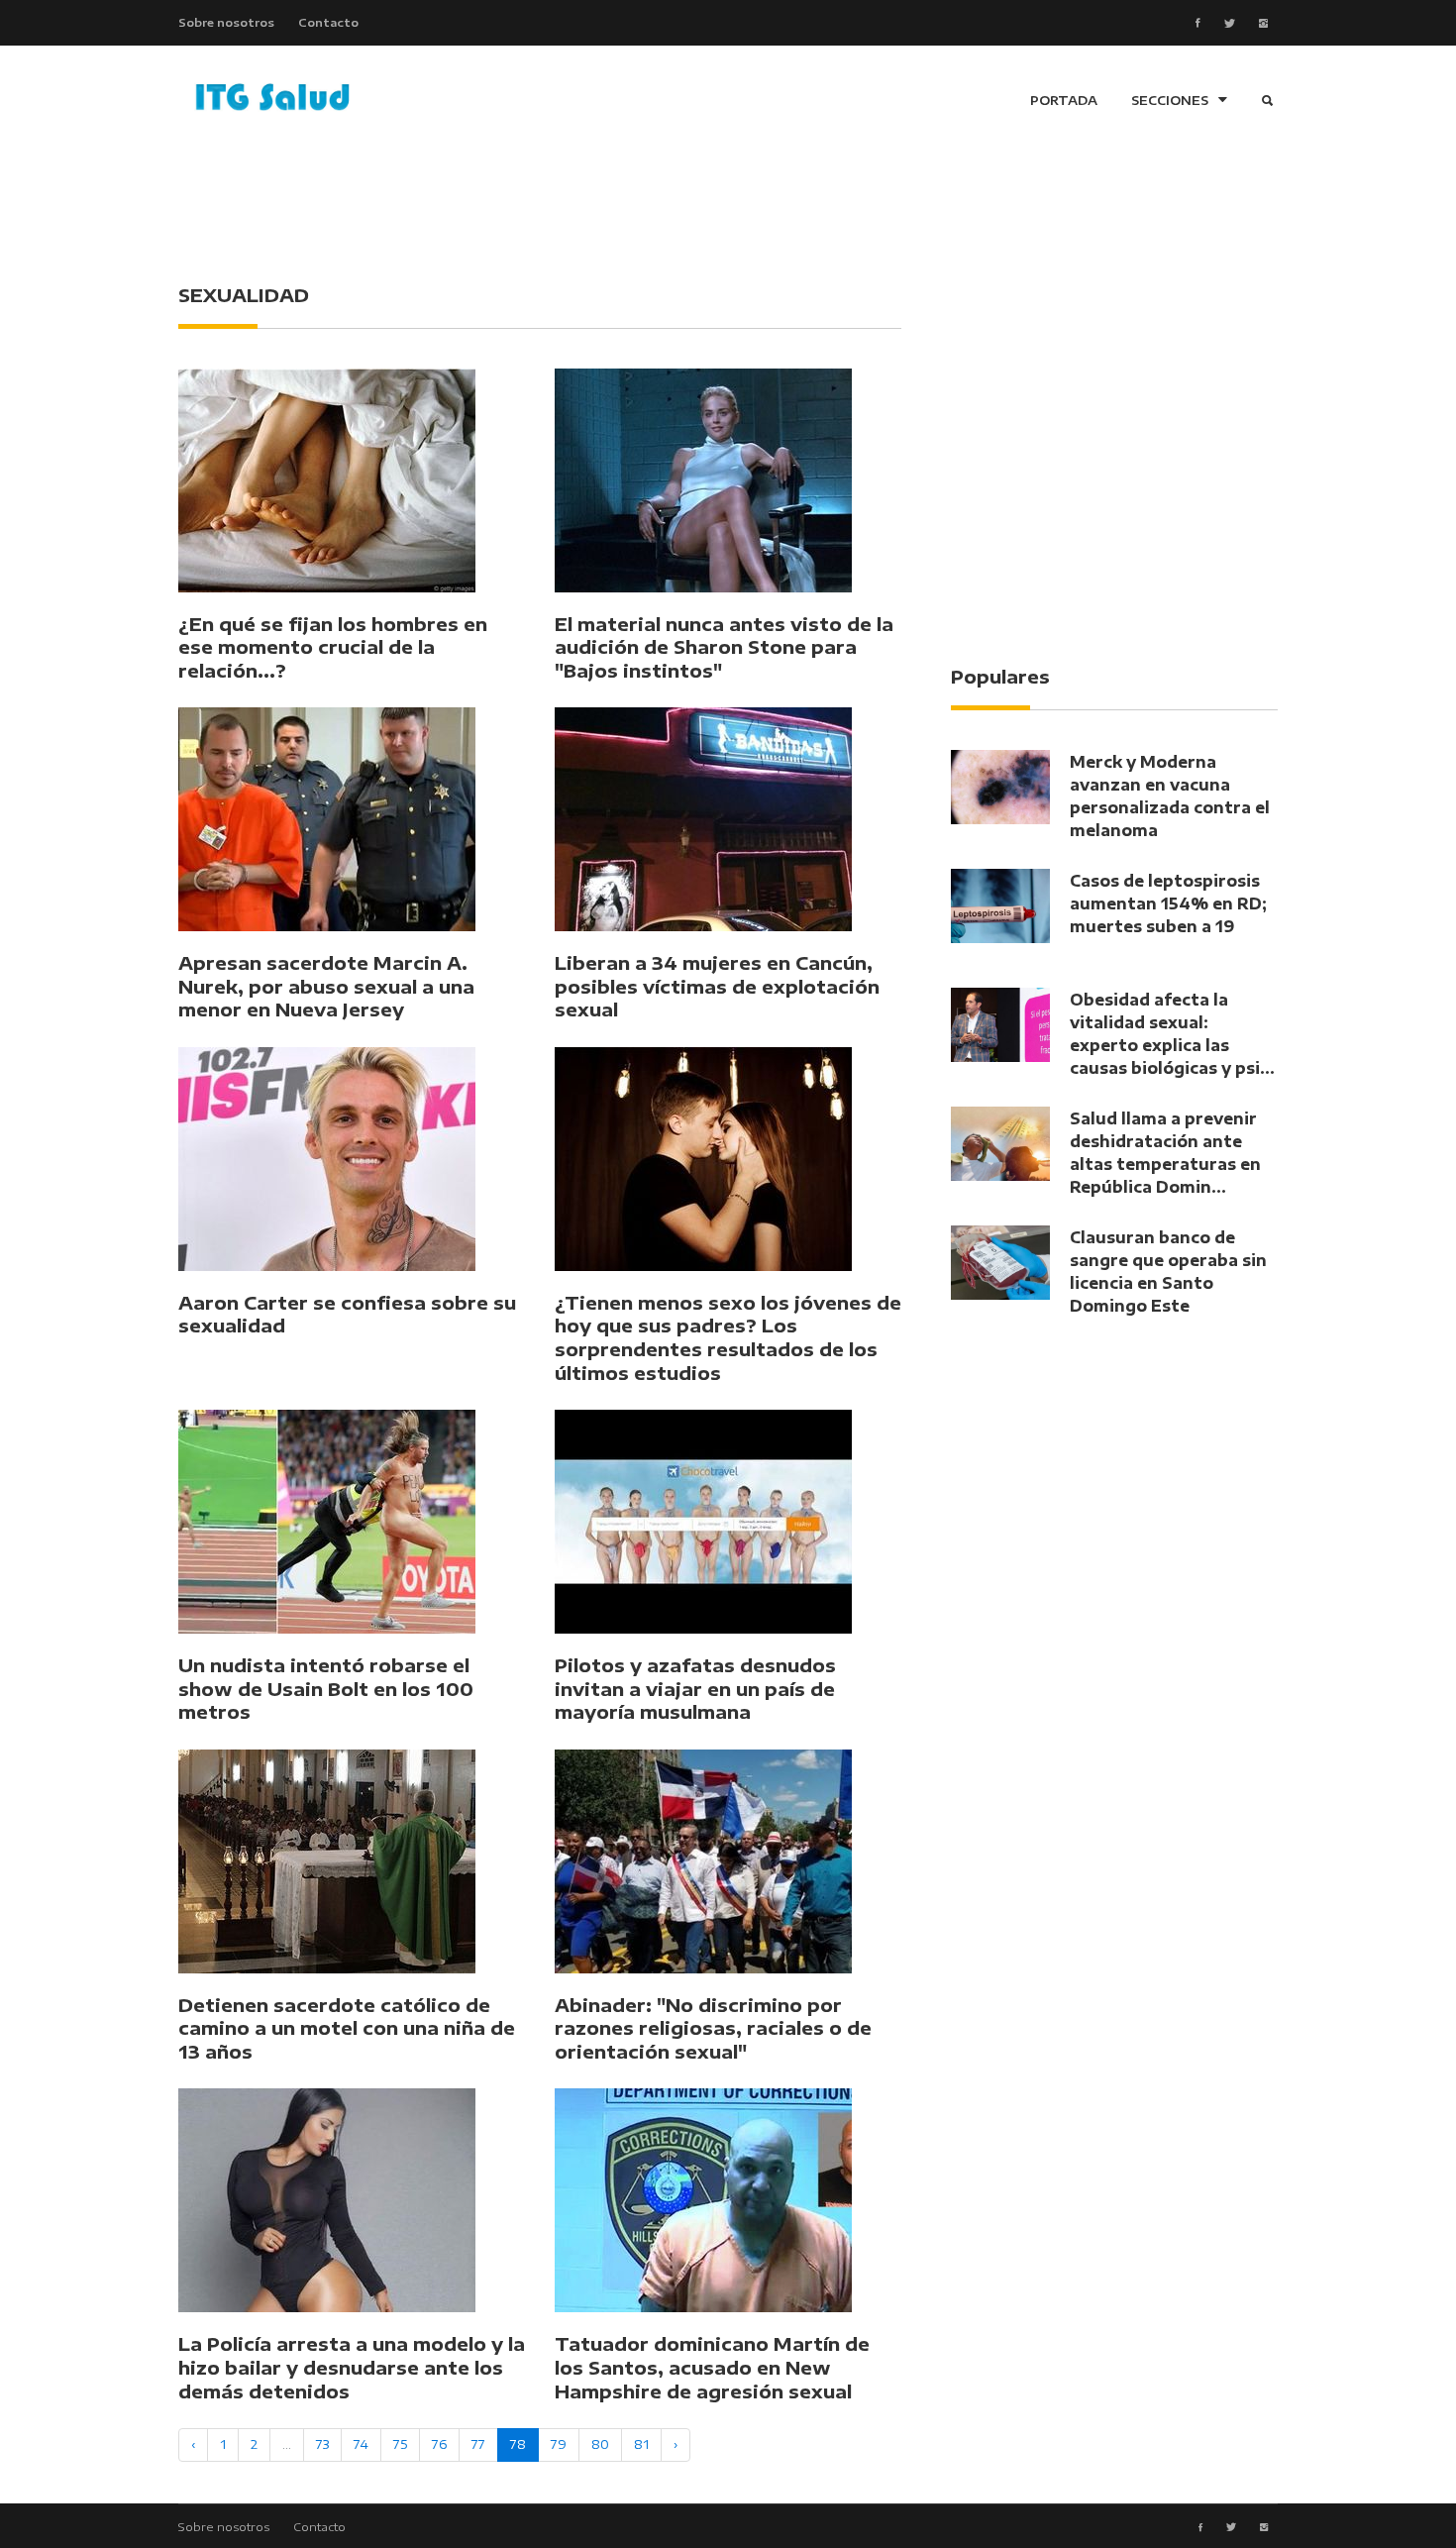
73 (322, 2444)
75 (400, 2444)
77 (478, 2444)
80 (600, 2444)
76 (439, 2444)
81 (641, 2444)
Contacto (328, 22)
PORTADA (1064, 100)
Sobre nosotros (226, 22)
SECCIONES (1170, 100)
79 (559, 2444)
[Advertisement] (728, 208)
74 (361, 2444)
